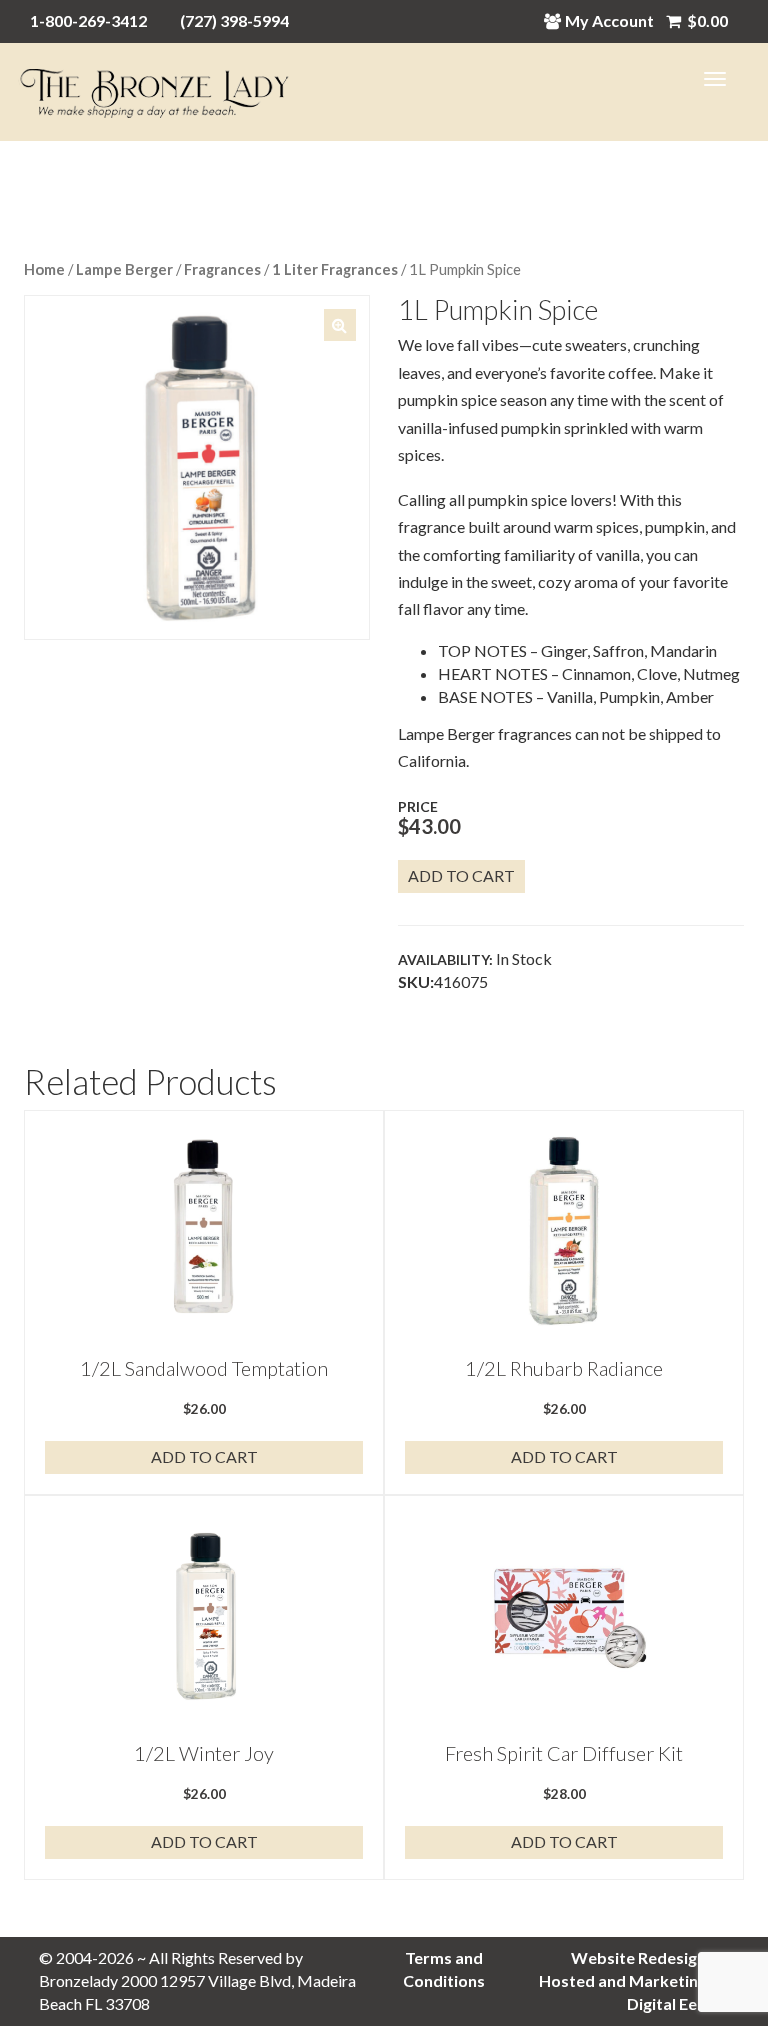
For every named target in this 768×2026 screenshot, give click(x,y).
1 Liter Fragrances (335, 269)
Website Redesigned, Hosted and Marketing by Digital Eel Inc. (634, 1980)
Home (44, 269)
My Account (609, 20)
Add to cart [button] (204, 1456)
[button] (340, 325)
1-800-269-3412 (88, 20)
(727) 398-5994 (234, 20)
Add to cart (461, 875)
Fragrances (222, 269)
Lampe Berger (124, 269)
